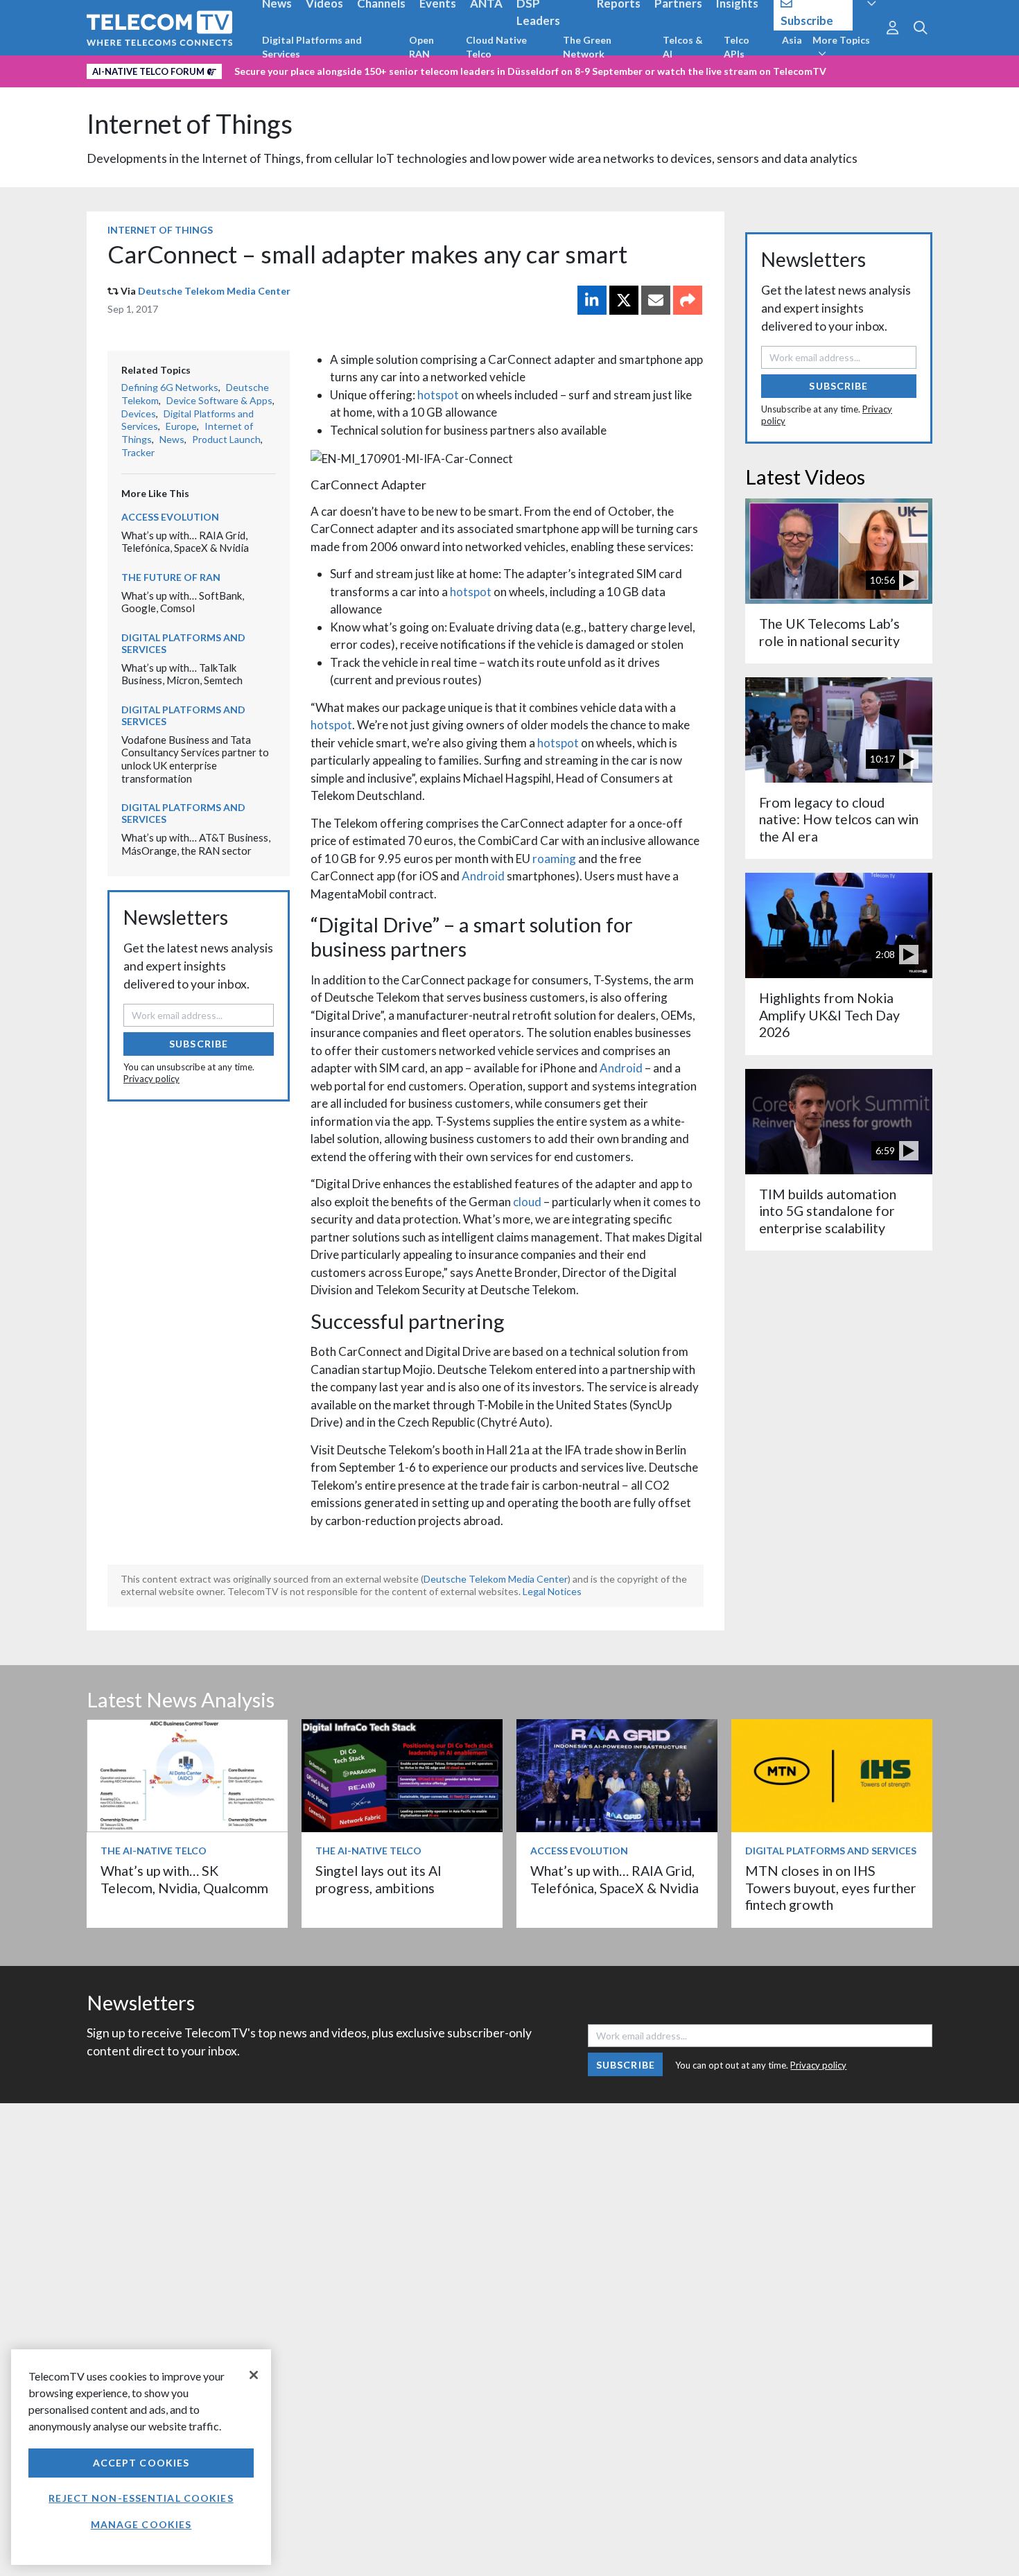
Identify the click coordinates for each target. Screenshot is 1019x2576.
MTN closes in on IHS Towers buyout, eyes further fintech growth (831, 1888)
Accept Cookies (141, 2463)
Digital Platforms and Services (312, 47)
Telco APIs (737, 47)
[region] (141, 2457)
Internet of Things (190, 124)
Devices (139, 414)
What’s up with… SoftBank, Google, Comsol (183, 602)
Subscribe (199, 1044)
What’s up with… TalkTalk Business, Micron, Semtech (182, 674)
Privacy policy (151, 1079)
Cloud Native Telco (496, 47)
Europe (181, 426)
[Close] (254, 2375)
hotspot (438, 395)
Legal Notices (552, 1591)
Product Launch (226, 439)
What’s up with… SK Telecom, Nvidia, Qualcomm (184, 1879)
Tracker (138, 452)
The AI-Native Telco (154, 1851)
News (172, 439)
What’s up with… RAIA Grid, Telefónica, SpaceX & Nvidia (185, 542)
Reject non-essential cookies (141, 2498)
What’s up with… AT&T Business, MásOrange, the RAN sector (196, 844)
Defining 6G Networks (170, 387)
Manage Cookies (141, 2524)
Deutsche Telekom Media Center (214, 291)
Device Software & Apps (219, 400)
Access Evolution (170, 517)
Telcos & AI (683, 47)
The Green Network (587, 47)
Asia (792, 40)
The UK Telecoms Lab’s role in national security (829, 632)
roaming (554, 859)
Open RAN (421, 47)
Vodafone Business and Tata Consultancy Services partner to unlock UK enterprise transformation (195, 759)
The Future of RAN (171, 577)
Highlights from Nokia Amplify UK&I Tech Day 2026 (829, 1015)
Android (483, 876)
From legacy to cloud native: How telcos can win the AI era (839, 819)
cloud (527, 1202)
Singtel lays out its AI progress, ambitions (378, 1879)
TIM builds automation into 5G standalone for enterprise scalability (828, 1211)
